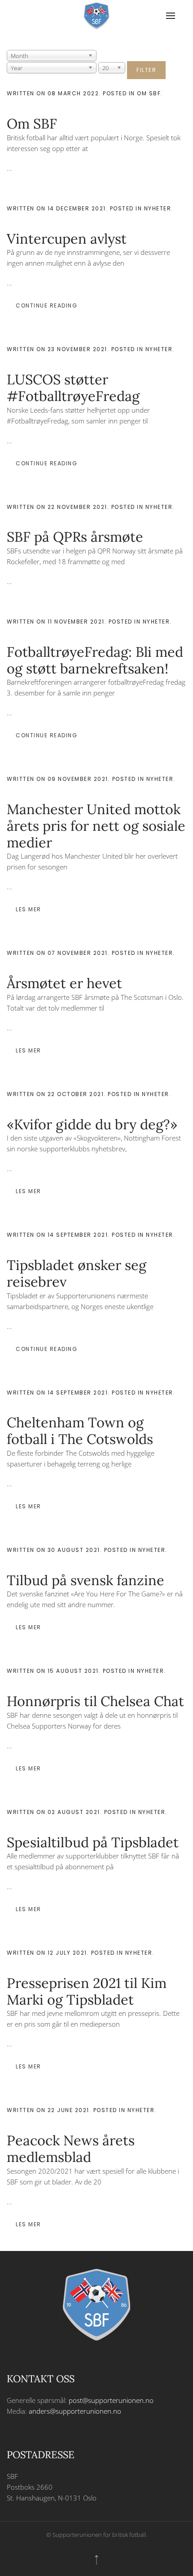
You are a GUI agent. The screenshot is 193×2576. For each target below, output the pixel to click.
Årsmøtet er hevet (64, 983)
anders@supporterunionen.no (75, 2411)
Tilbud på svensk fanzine (86, 1580)
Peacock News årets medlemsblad (71, 2148)
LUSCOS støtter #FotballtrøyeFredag (73, 388)
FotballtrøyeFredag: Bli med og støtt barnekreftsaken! (95, 660)
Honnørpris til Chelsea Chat (95, 1701)
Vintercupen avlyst (67, 238)
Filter (146, 70)
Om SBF (149, 93)
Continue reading (46, 305)
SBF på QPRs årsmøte (75, 537)
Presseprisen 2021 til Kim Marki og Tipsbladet (87, 1991)
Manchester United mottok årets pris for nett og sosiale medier (96, 825)
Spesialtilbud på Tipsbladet (93, 1842)
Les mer (29, 909)
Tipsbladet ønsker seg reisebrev (77, 1273)
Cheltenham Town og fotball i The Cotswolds (80, 1431)
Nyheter (158, 208)
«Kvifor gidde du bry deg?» (92, 1124)
